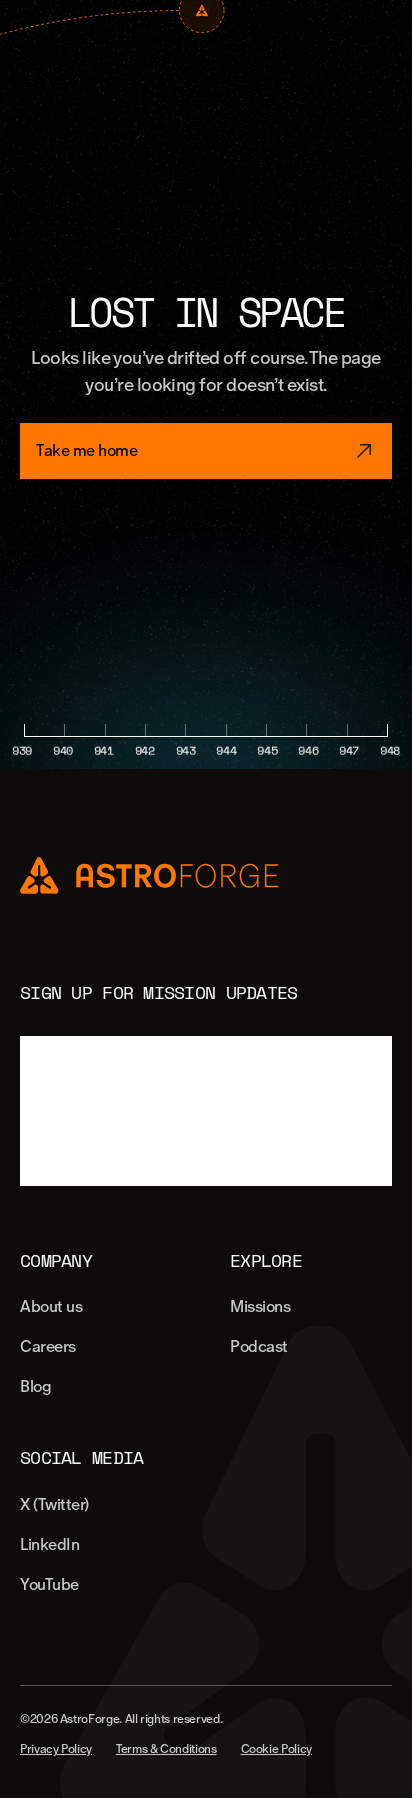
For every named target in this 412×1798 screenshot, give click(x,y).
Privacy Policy (56, 1749)
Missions (260, 1306)
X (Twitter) (54, 1504)
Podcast (259, 1346)
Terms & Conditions (166, 1749)
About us (51, 1306)
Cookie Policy (276, 1749)
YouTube (49, 1584)
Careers (48, 1346)
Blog (35, 1386)
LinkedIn (49, 1544)
